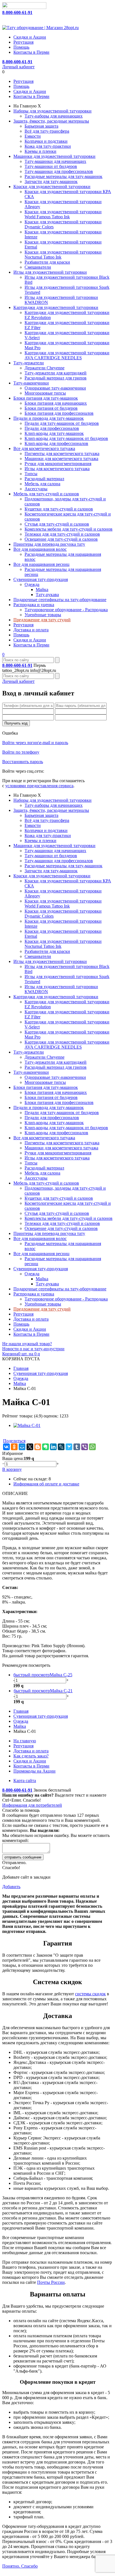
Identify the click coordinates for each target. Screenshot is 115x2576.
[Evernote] (45, 1447)
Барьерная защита (41, 126)
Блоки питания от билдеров (51, 408)
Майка (42, 589)
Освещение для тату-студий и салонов (61, 539)
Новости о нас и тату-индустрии (33, 1349)
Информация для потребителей (32, 1805)
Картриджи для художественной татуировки (56, 307)
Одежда (32, 584)
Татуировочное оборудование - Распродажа (66, 610)
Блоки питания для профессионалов (59, 413)
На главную (25, 1741)
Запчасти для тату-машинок (51, 181)
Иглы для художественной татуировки (50, 272)
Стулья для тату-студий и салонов (57, 524)
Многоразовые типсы (45, 393)
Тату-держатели (29, 363)
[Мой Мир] (22, 1447)
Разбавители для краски (47, 262)
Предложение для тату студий (42, 620)
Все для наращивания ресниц (41, 564)
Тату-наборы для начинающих (54, 116)
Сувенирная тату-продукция (41, 579)
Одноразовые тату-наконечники (55, 388)
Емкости (33, 136)
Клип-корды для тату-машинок (54, 433)
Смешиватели (38, 267)
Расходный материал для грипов (56, 378)
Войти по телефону (21, 752)
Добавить (11, 1887)
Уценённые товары (43, 615)
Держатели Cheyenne (45, 368)
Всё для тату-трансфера (47, 131)
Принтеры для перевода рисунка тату (49, 544)
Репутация (23, 42)
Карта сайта (25, 1781)
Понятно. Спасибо (20, 2566)
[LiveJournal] (61, 1447)
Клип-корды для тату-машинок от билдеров (66, 438)
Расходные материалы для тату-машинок (64, 176)
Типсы (31, 474)
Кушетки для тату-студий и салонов (59, 509)
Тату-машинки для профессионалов (59, 171)
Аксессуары (36, 489)
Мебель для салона (42, 484)
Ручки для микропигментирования (58, 464)
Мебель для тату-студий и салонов (46, 494)
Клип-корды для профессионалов (56, 443)
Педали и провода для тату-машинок (49, 418)
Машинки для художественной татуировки (54, 156)
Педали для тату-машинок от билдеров (62, 423)
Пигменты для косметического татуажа (62, 453)
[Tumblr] (77, 1447)
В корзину (12, 1469)
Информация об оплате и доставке (46, 1484)
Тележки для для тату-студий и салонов (62, 534)
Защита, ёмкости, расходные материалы (51, 121)
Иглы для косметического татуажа (57, 469)
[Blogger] (38, 1447)
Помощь (21, 47)
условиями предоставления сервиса (39, 786)
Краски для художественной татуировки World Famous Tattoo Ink (63, 214)
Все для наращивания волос (40, 549)
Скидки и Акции (30, 37)
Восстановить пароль (23, 762)
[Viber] (85, 1447)
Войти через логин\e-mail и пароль (35, 743)
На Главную (25, 106)
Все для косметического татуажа (44, 448)
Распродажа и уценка (34, 605)
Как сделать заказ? (31, 1756)
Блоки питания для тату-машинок (46, 398)
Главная (21, 1368)
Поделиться (14, 1441)
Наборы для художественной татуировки (52, 111)
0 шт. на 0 (21, 1354)
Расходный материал (44, 479)
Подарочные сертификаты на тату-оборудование (60, 600)
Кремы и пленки (40, 151)
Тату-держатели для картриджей (56, 373)
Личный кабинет (18, 67)
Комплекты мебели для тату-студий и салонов (69, 529)
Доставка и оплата (31, 630)
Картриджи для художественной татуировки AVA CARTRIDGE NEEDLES (67, 355)
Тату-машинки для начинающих (55, 161)
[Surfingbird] (69, 1447)
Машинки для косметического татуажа (61, 459)
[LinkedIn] (53, 1447)
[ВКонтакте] (6, 1447)
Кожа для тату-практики (48, 146)
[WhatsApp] (92, 1447)
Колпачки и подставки (46, 141)
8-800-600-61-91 (17, 12)
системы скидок (90, 1994)
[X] (30, 1447)
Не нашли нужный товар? (27, 1344)
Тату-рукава (47, 595)
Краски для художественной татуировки (52, 187)
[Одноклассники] (14, 1447)
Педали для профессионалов (52, 428)
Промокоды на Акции (34, 1771)
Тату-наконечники (31, 383)
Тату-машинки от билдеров (51, 166)
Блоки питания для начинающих (56, 403)
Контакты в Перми (31, 52)
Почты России (51, 2282)
